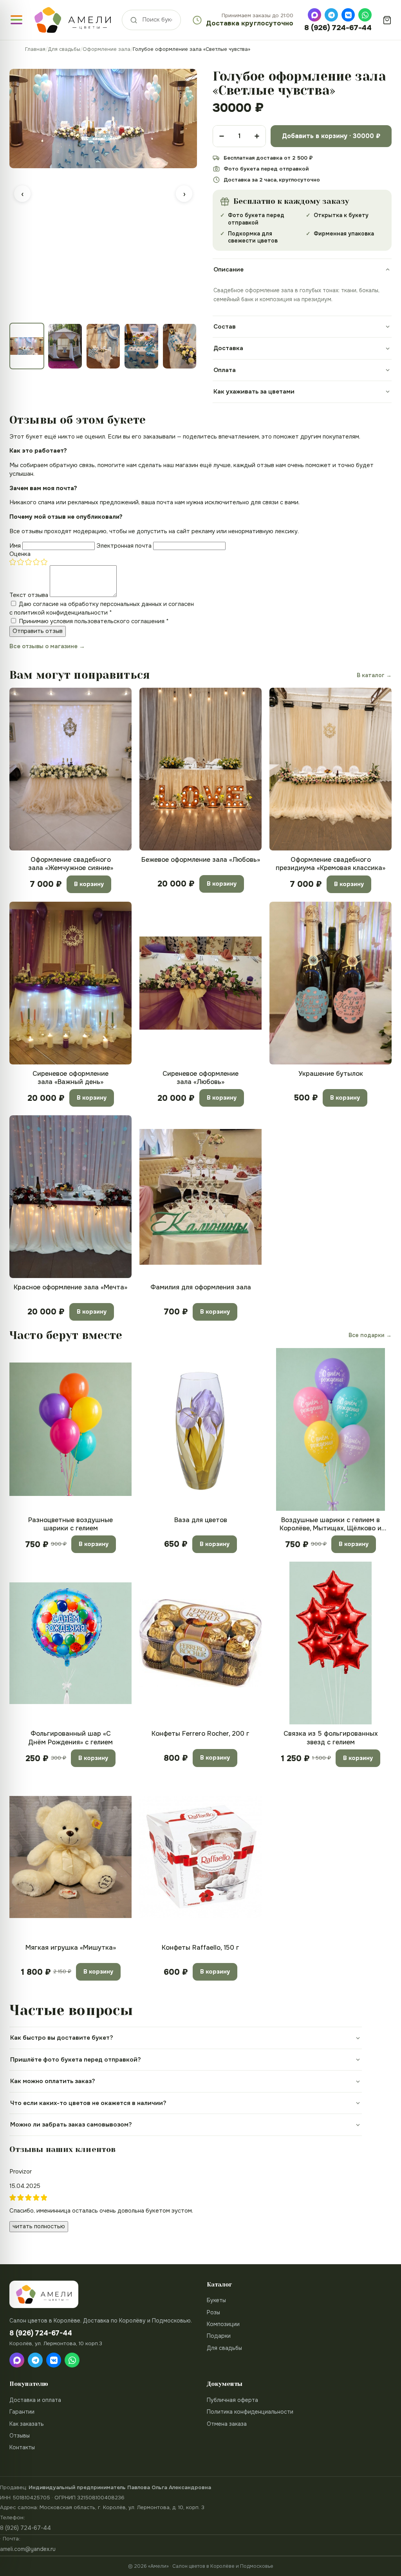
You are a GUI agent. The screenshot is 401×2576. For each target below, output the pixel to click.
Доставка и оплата (35, 2400)
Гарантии (22, 2412)
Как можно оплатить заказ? (53, 2081)
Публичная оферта (232, 2400)
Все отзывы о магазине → (47, 646)
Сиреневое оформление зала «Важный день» (70, 1078)
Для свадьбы (64, 49)
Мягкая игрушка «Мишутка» (71, 1948)
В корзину (89, 884)
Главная (35, 49)
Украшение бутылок (331, 1074)
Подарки (219, 2336)
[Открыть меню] (16, 20)
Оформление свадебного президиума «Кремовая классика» (331, 864)
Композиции (223, 2324)
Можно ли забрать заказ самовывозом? (71, 2125)
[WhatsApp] (365, 15)
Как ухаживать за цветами (254, 392)
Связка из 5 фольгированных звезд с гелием (331, 1738)
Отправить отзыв (38, 631)
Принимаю (94, 621)
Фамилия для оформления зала (201, 1287)
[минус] (222, 136)
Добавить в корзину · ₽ (331, 136)
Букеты (216, 2300)
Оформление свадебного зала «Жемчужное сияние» (71, 864)
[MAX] (314, 15)
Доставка (228, 348)
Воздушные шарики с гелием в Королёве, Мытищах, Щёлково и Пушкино (331, 1524)
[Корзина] (387, 20)
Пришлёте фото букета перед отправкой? (76, 2060)
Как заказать (27, 2424)
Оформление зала (107, 49)
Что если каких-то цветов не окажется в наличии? (88, 2103)
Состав (225, 327)
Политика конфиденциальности (250, 2412)
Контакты (22, 2447)
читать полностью (39, 2226)
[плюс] (257, 136)
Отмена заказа (227, 2424)
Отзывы (20, 2436)
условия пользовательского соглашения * (109, 621)
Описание (228, 270)
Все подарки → (370, 1335)
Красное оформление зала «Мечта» (70, 1287)
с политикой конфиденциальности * (61, 613)
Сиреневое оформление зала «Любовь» (200, 1078)
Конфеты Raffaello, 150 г (200, 1948)
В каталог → (374, 675)
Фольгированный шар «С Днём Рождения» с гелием (70, 1738)
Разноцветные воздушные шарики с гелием (70, 1524)
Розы (213, 2312)
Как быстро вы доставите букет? (62, 2038)
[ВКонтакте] (348, 15)
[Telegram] (331, 15)
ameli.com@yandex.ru (28, 2549)
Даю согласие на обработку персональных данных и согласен (102, 608)
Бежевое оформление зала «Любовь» (201, 860)
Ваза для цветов (201, 1520)
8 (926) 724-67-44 (338, 28)
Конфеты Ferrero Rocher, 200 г (200, 1734)
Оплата (225, 370)
